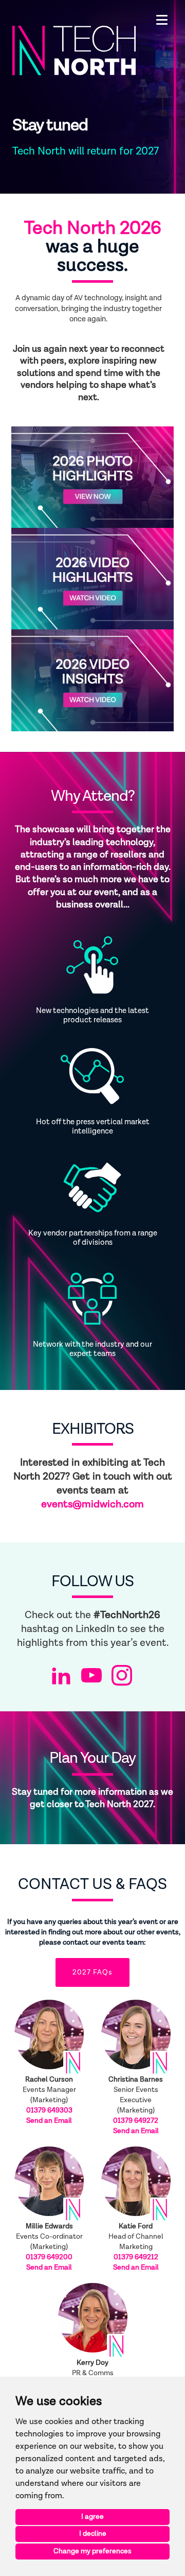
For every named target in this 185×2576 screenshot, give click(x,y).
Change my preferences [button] (92, 2551)
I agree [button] (92, 2517)
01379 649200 (49, 2257)
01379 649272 (136, 2121)
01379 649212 (136, 2257)
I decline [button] (93, 2534)
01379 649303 (49, 2110)
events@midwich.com (92, 1504)
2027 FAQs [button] (92, 1972)
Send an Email (49, 2121)
